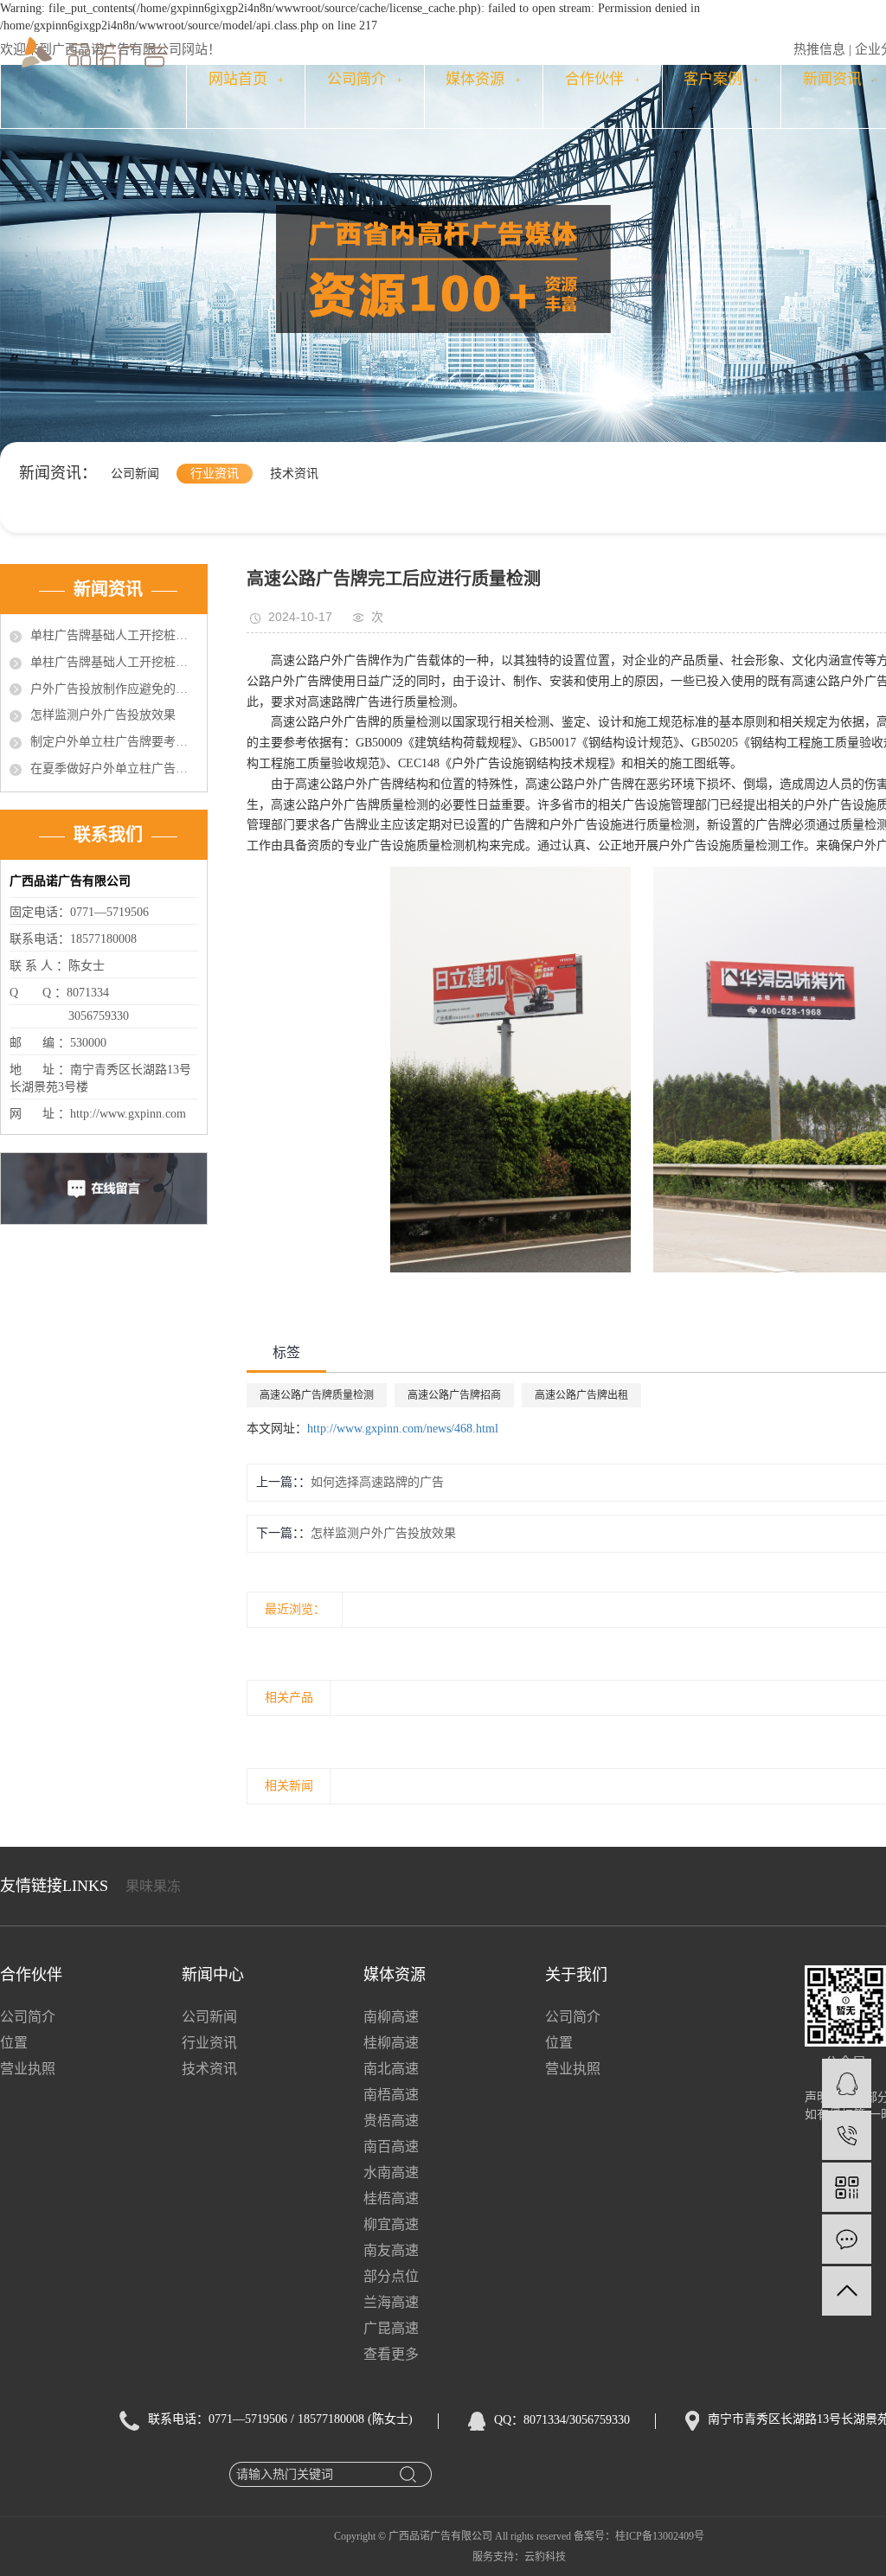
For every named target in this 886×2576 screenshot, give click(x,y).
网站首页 (246, 79)
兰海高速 (391, 2302)
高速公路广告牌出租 (581, 1395)
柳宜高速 (391, 2224)
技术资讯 (294, 474)
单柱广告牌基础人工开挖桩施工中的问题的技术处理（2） (114, 662)
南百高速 (391, 2147)
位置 (14, 2043)
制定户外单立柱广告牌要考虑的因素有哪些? (114, 742)
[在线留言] (847, 2239)
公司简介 (365, 79)
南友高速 (391, 2250)
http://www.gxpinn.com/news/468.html (403, 1429)
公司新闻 (135, 474)
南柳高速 (391, 2017)
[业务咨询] (847, 2083)
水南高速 (391, 2172)
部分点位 (391, 2276)
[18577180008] (847, 2135)
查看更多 (391, 2354)
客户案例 (721, 79)
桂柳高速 (391, 2043)
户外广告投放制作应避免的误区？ (114, 689)
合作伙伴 (603, 79)
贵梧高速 (391, 2121)
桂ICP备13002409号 (660, 2536)
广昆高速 (391, 2328)
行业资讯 (215, 474)
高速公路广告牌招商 (454, 1395)
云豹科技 (545, 2557)
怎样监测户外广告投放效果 (103, 715)
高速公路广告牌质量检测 (317, 1395)
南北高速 (391, 2069)
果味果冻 (153, 1886)
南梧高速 (391, 2095)
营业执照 (28, 2069)
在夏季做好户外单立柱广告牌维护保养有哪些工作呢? (114, 769)
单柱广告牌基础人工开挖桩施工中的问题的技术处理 (114, 635)
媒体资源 (483, 79)
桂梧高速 (391, 2198)
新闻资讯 (841, 79)
